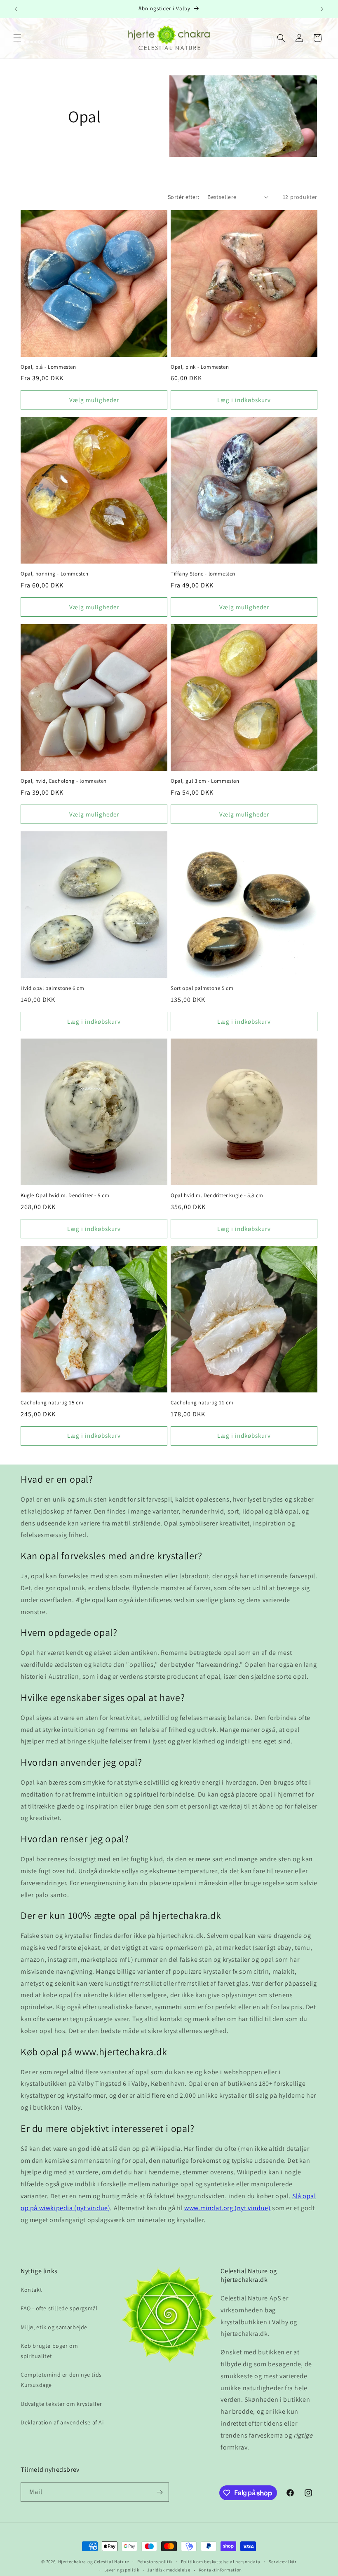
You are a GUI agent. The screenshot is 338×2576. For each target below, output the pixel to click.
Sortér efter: (183, 197)
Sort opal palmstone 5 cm (202, 988)
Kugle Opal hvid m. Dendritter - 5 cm (65, 1196)
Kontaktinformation (221, 2570)
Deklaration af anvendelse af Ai (62, 2422)
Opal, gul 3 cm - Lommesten (205, 781)
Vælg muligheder (94, 400)
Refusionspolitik (155, 2562)
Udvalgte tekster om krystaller (61, 2404)
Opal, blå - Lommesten (48, 367)
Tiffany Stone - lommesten (203, 574)
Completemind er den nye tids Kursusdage (61, 2380)
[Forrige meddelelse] (16, 9)
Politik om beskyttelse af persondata (221, 2562)
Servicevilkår (283, 2562)
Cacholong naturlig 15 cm (52, 1403)
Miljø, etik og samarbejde (54, 2327)
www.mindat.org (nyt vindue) (227, 2208)
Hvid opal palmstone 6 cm (52, 988)
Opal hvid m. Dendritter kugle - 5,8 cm (217, 1196)
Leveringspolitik (122, 2570)
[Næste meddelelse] (322, 9)
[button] (17, 38)
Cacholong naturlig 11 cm (202, 1403)
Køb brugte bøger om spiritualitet (49, 2351)
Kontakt (31, 2290)
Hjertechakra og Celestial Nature (94, 2562)
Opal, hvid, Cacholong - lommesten (64, 781)
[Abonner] (160, 2492)
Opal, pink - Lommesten (200, 367)
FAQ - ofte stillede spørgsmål (59, 2308)
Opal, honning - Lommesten (55, 574)
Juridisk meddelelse (169, 2570)
